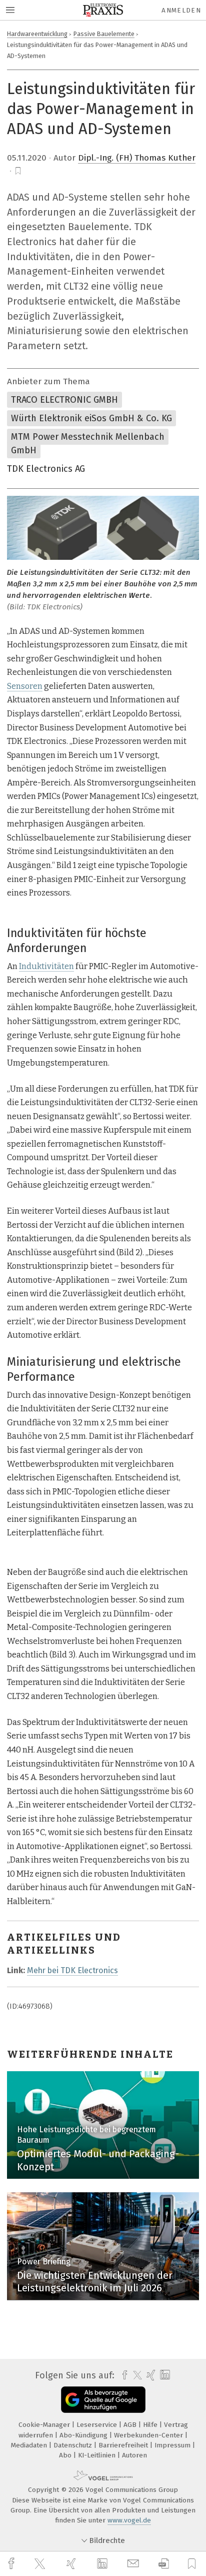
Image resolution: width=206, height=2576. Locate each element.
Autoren (134, 2455)
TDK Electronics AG (46, 469)
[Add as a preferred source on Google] (103, 2400)
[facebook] (12, 2564)
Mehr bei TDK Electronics (72, 1970)
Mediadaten (30, 2445)
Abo (66, 2455)
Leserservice (98, 2425)
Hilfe (151, 2425)
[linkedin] (103, 2564)
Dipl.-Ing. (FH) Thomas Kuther (137, 158)
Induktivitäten (46, 966)
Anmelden (181, 10)
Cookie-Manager (45, 2425)
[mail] (134, 2564)
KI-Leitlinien (98, 2455)
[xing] (72, 2564)
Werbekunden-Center (149, 2435)
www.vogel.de (129, 2520)
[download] (164, 2564)
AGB (131, 2425)
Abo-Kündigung (84, 2435)
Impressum (173, 2445)
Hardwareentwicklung (37, 34)
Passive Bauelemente (104, 34)
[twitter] (41, 2564)
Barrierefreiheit (124, 2445)
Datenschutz (74, 2445)
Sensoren (25, 686)
